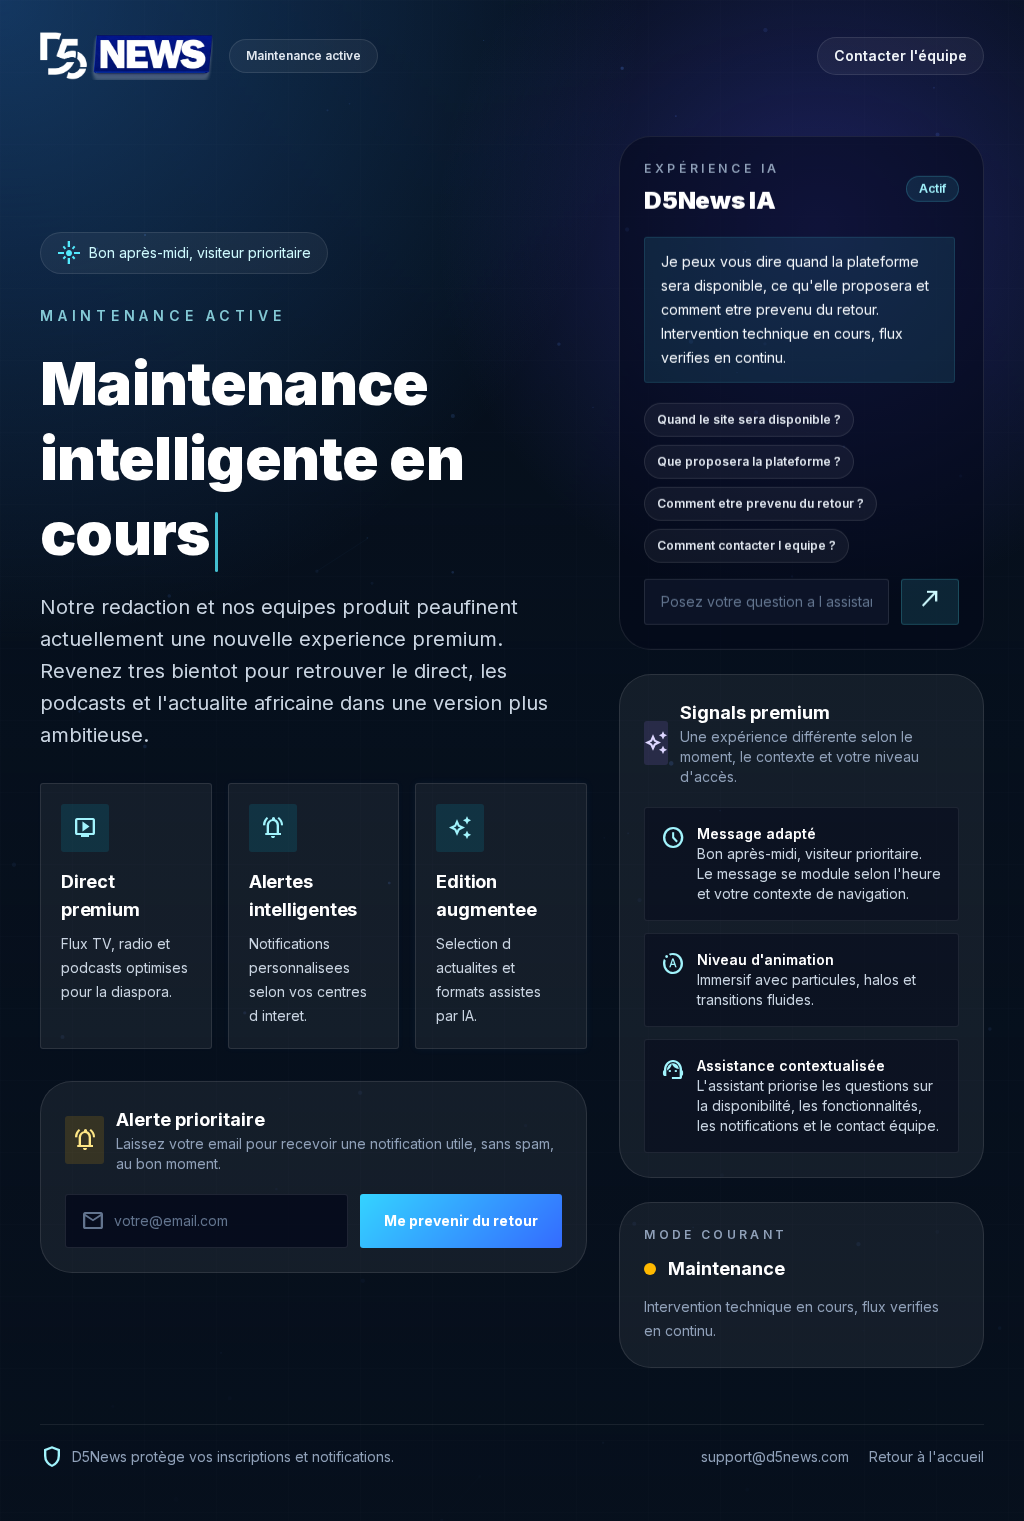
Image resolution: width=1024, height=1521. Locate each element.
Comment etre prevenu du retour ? (760, 503)
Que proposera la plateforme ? (749, 461)
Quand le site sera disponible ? (749, 419)
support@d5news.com (775, 1456)
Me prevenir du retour (461, 1220)
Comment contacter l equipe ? (746, 545)
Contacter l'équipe (900, 55)
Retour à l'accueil (926, 1456)
